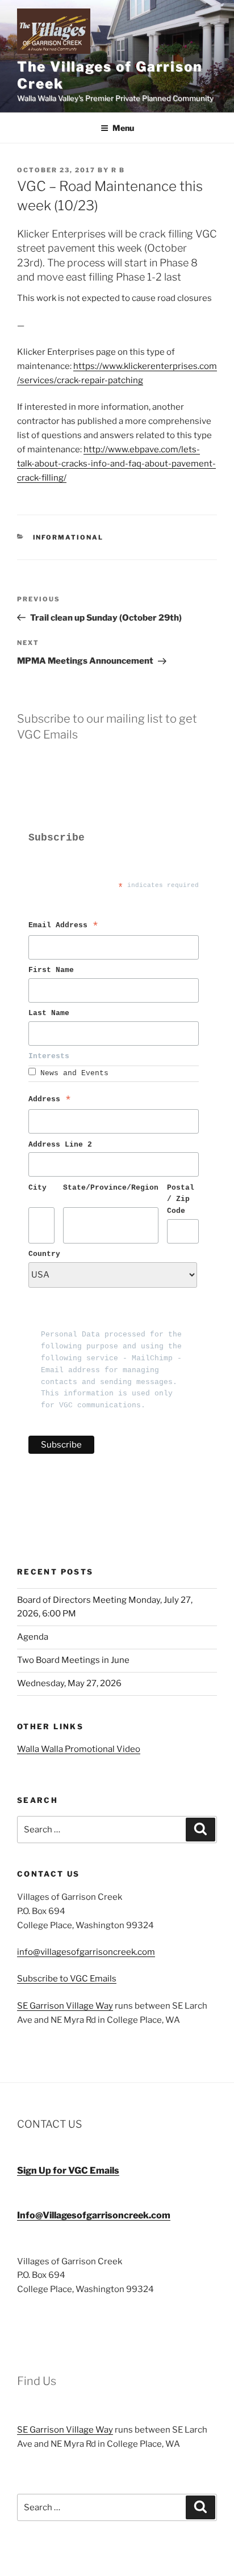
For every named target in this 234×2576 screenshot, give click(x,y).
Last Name (51, 1013)
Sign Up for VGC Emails (68, 2170)
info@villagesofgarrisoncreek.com (86, 1952)
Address (50, 1101)
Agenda (33, 1637)
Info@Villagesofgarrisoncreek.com (94, 2215)
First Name (53, 970)
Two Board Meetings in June (73, 1660)
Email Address (64, 927)
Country (44, 1254)
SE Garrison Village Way (65, 2006)
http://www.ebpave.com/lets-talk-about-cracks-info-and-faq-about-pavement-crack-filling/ (116, 464)
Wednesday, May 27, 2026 (69, 1683)
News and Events (74, 1073)
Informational (68, 537)
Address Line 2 (60, 1145)
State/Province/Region (111, 1188)
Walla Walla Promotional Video (79, 1749)
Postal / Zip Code (183, 1200)
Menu (123, 128)
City (37, 1188)
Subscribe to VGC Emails (67, 1979)
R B (118, 170)
